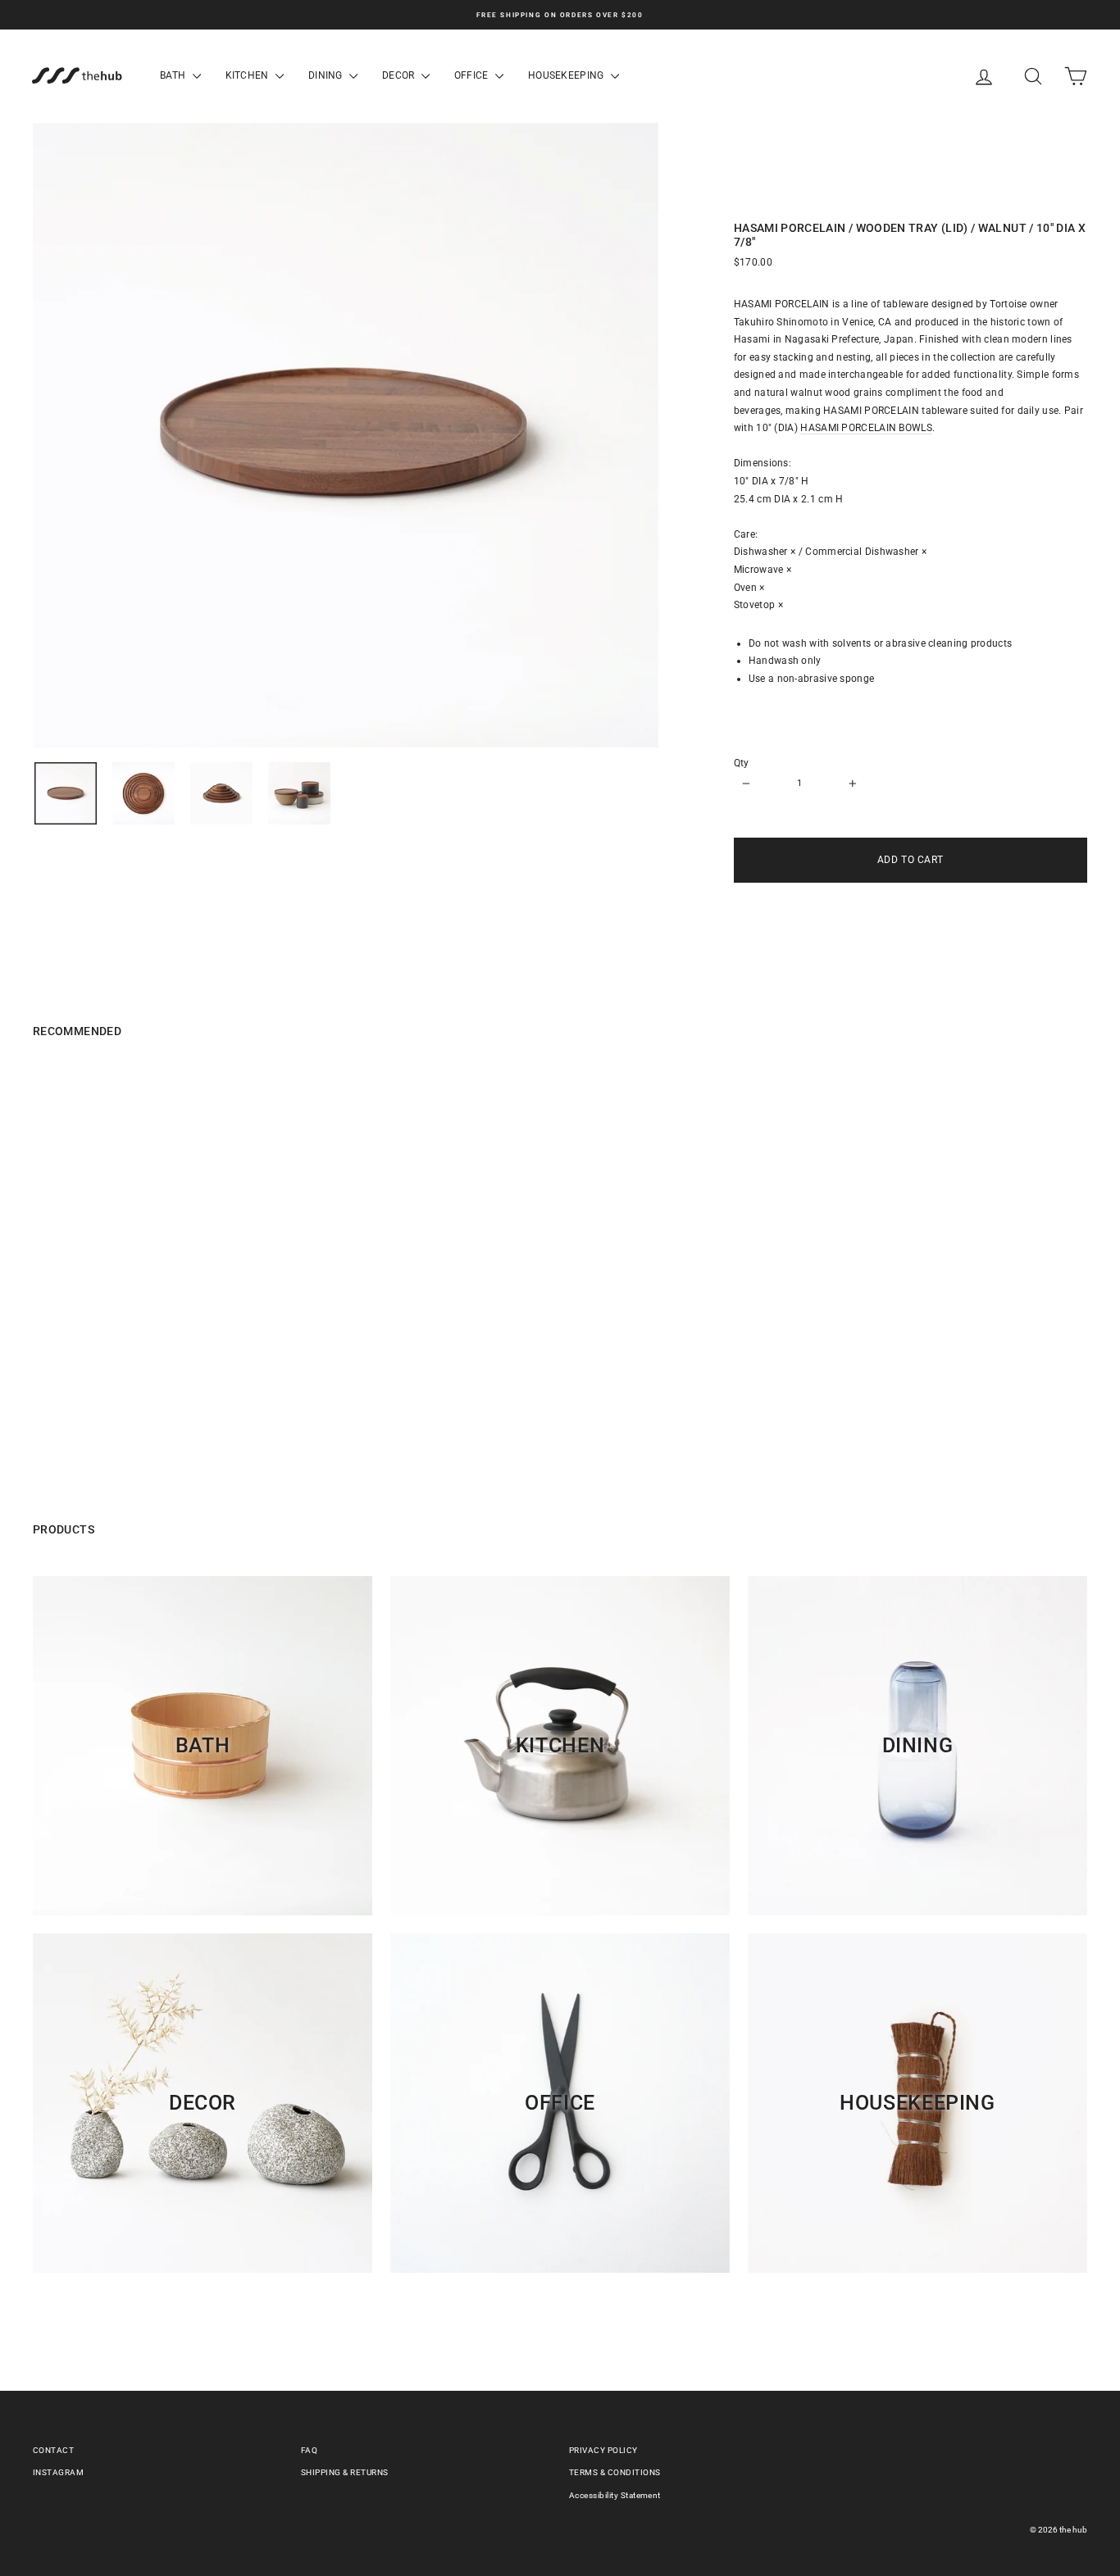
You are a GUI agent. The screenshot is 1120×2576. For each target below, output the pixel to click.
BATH (174, 75)
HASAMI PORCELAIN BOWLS (866, 428)
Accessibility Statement (615, 2495)
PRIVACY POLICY (603, 2450)
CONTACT (53, 2450)
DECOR (400, 75)
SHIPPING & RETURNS (345, 2472)
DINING (327, 75)
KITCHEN (248, 75)
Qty (742, 763)
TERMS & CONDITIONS (615, 2472)
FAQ (309, 2450)
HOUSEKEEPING (567, 75)
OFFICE (473, 75)
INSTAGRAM (58, 2472)
